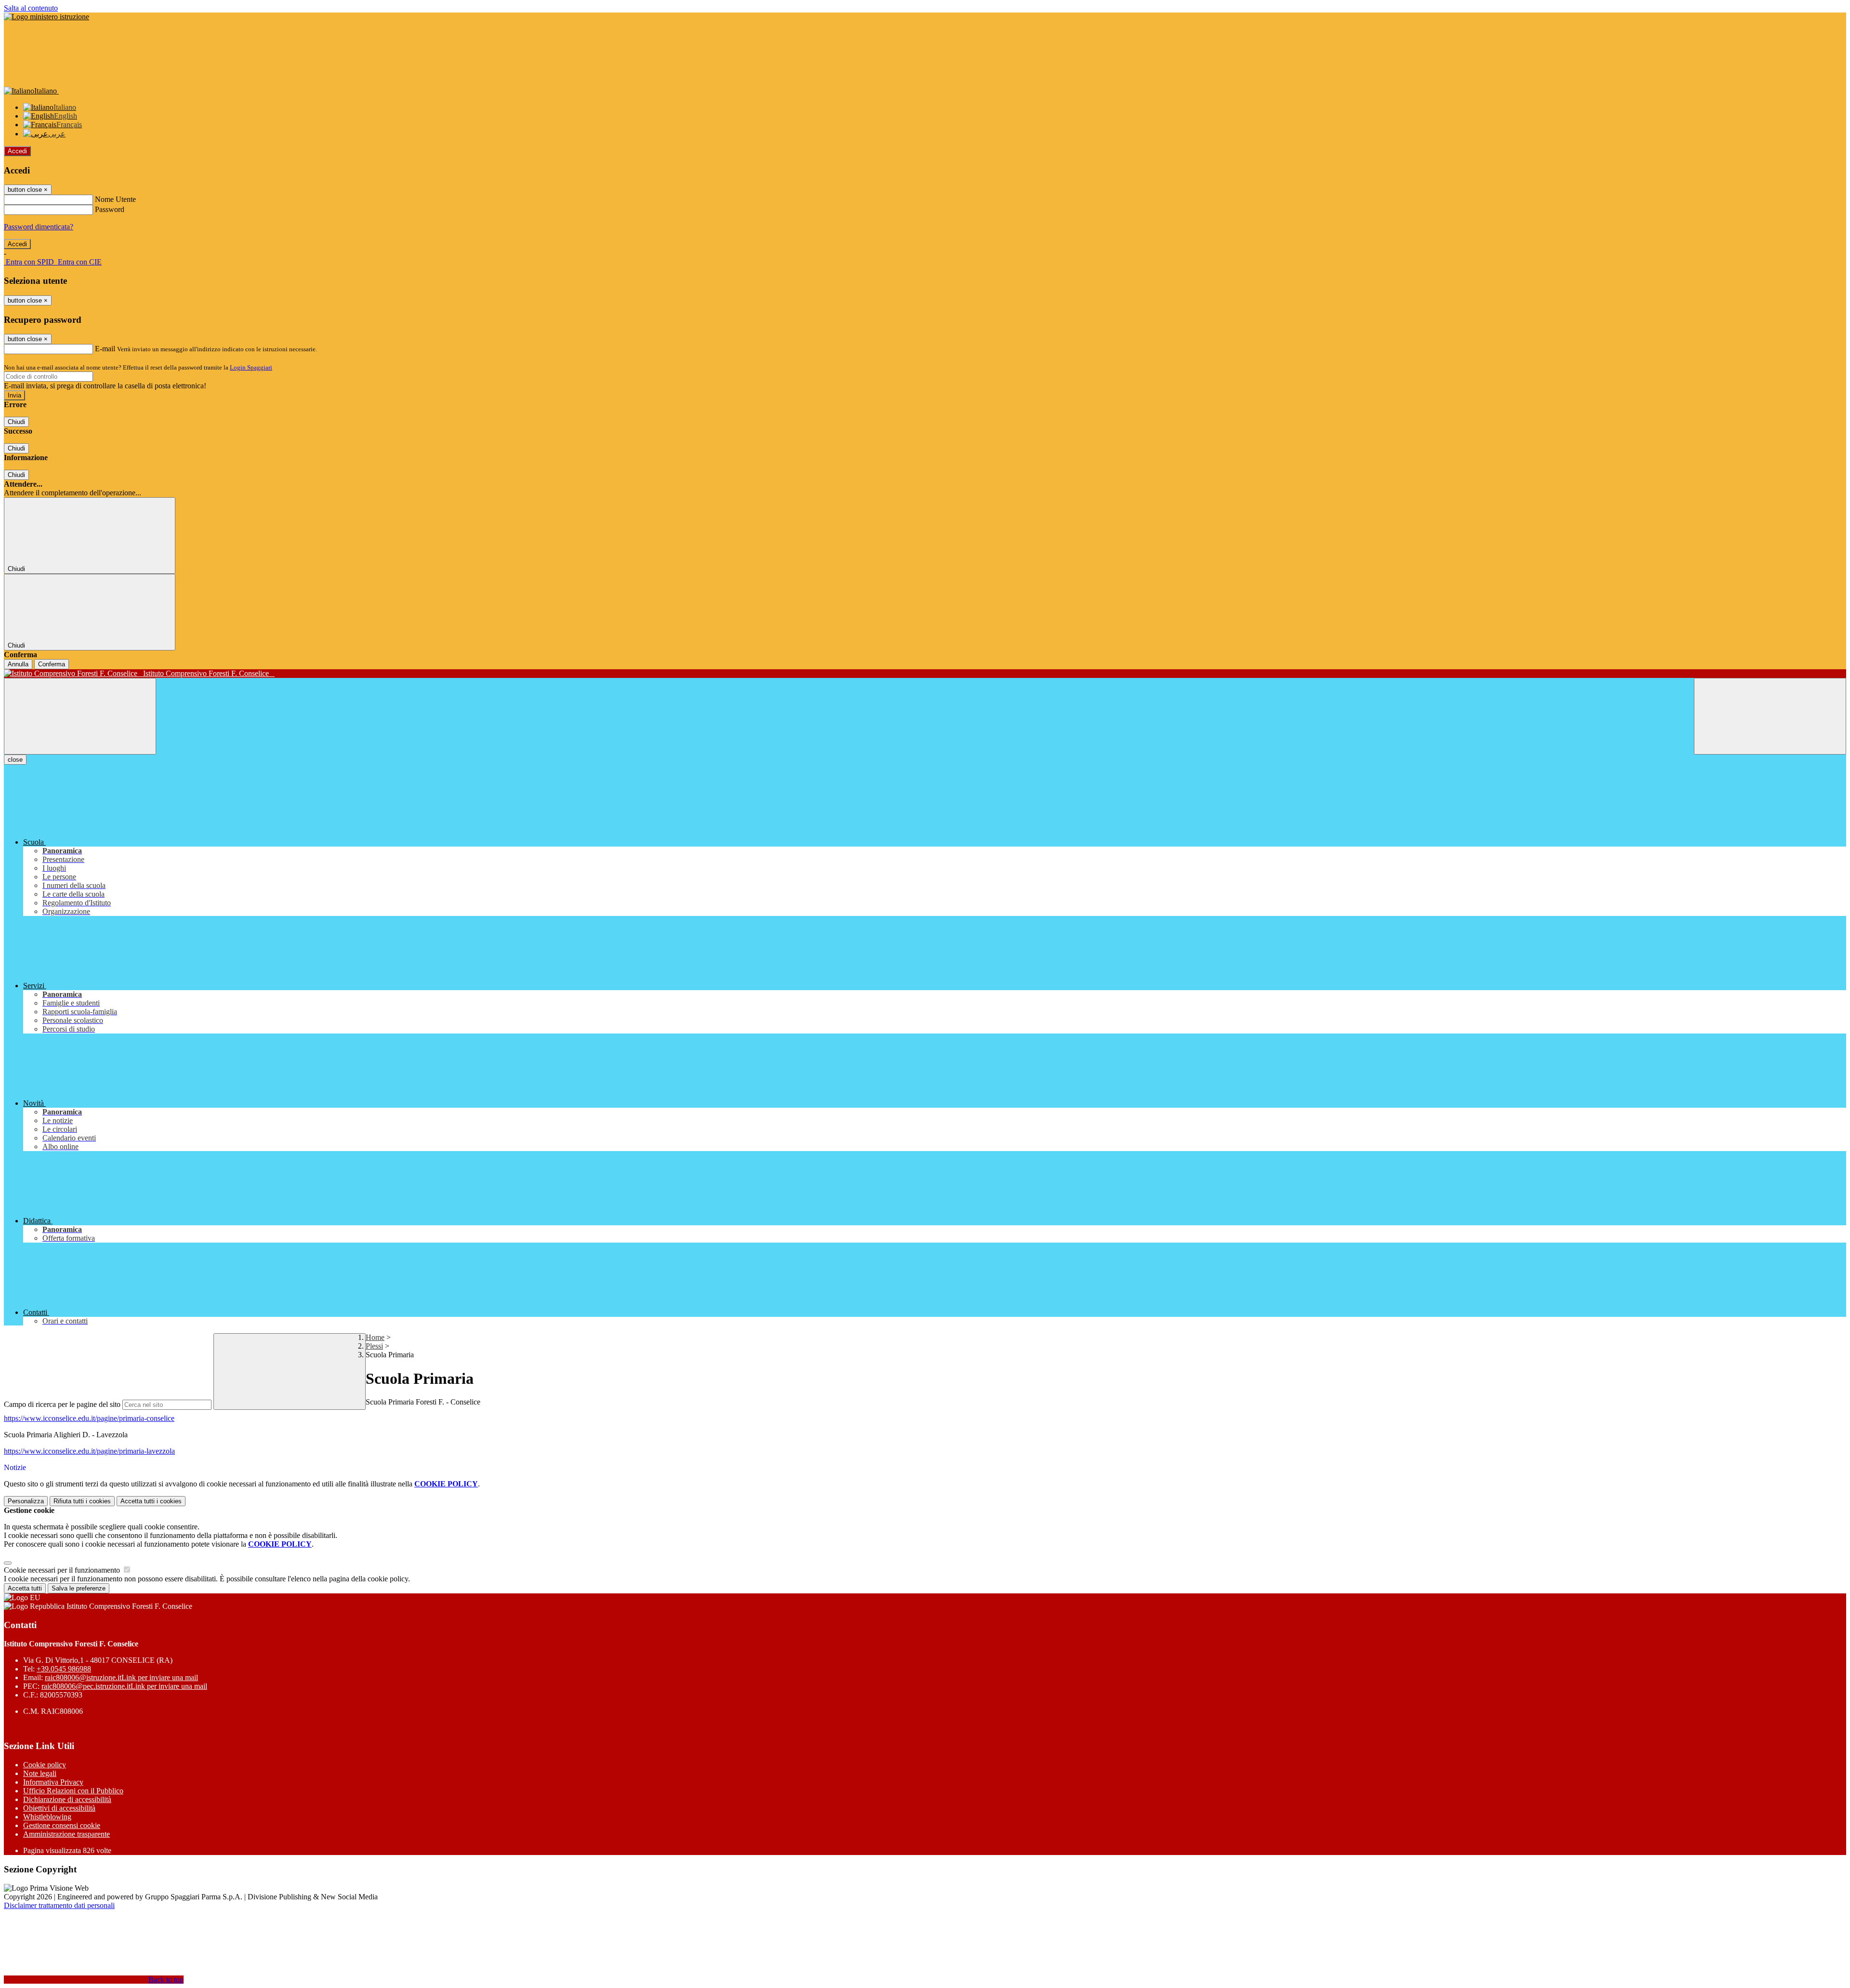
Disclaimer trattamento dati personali (59, 1905)
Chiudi (16, 422)
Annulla (18, 664)
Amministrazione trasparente (66, 1834)
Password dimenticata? (39, 227)
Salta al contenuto (31, 8)
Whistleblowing (47, 1817)
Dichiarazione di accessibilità (67, 1799)
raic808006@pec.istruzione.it (124, 1686)
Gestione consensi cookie (62, 1825)
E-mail (105, 349)
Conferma (52, 664)
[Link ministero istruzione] (46, 17)
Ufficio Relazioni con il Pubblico (73, 1791)
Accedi (17, 151)
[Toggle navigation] (80, 716)
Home (375, 1337)
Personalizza (26, 1501)
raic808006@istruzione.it (121, 1677)
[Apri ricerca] (1770, 716)
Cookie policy (45, 1765)
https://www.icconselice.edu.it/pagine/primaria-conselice (89, 1418)
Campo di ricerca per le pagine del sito (62, 1404)
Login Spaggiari (251, 367)
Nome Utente (115, 199)
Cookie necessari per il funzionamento (63, 1570)
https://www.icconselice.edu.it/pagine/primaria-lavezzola (89, 1451)
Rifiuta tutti (82, 1501)
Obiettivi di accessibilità (59, 1808)
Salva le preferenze (79, 1588)
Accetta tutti (151, 1501)
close (15, 760)
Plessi (374, 1346)
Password (110, 209)
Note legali (40, 1773)
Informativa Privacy (53, 1782)
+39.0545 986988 (64, 1669)
